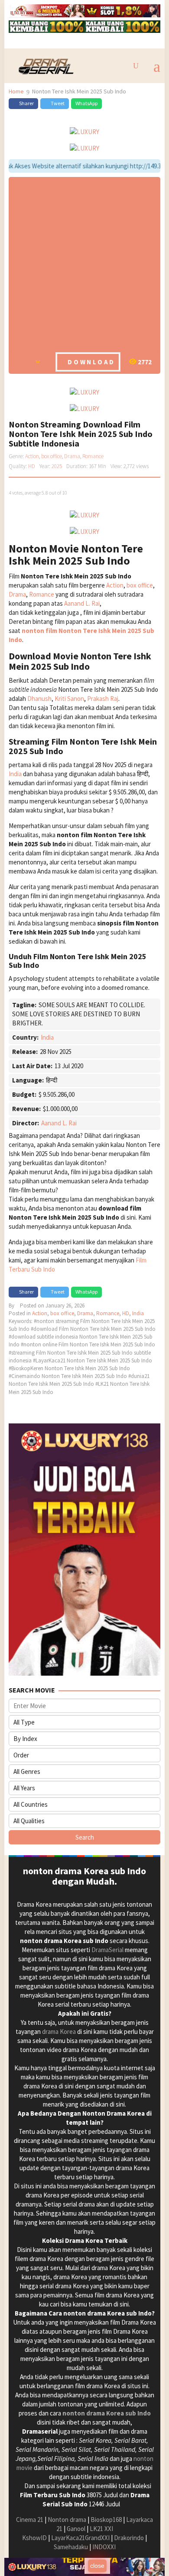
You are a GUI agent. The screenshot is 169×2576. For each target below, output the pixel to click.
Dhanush (39, 699)
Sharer (26, 103)
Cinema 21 (30, 2520)
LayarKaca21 (68, 2538)
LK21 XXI (101, 2529)
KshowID (34, 2538)
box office (52, 456)
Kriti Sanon (69, 699)
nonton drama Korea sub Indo (107, 2413)
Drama (72, 456)
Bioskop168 (106, 2520)
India (15, 774)
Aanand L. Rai (82, 603)
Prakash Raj (103, 699)
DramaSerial (107, 1950)
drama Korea (59, 2032)
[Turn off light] (20, 361)
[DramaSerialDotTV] (44, 65)
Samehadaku (71, 2547)
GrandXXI (97, 2538)
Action (32, 456)
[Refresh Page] (38, 361)
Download (91, 362)
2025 (57, 466)
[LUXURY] (47, 10)
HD (32, 466)
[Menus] (157, 66)
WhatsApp (86, 103)
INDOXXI (104, 2547)
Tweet (58, 103)
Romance (93, 456)
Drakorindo (129, 2538)
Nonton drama (67, 2520)
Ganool (76, 2529)
